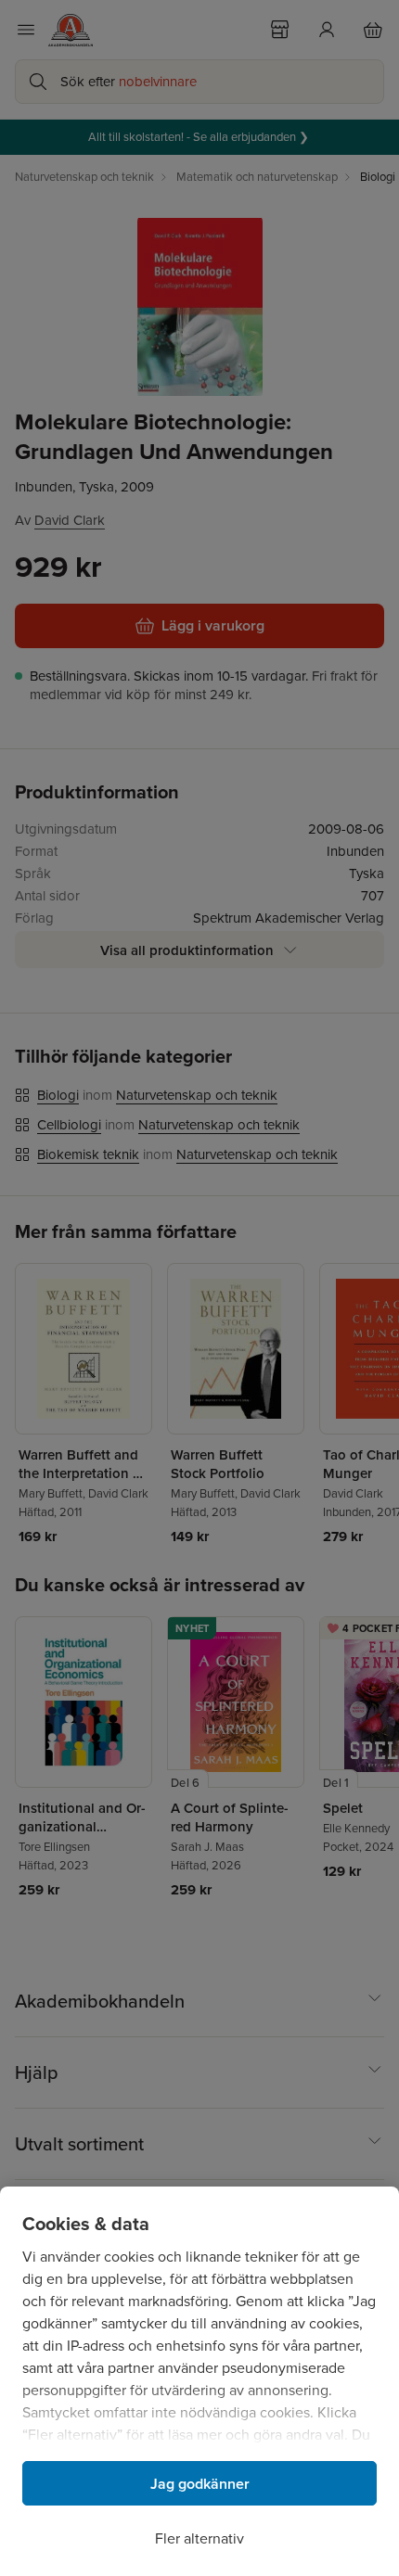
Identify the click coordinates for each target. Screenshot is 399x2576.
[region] (199, 2381)
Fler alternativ (199, 2538)
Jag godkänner (200, 2484)
